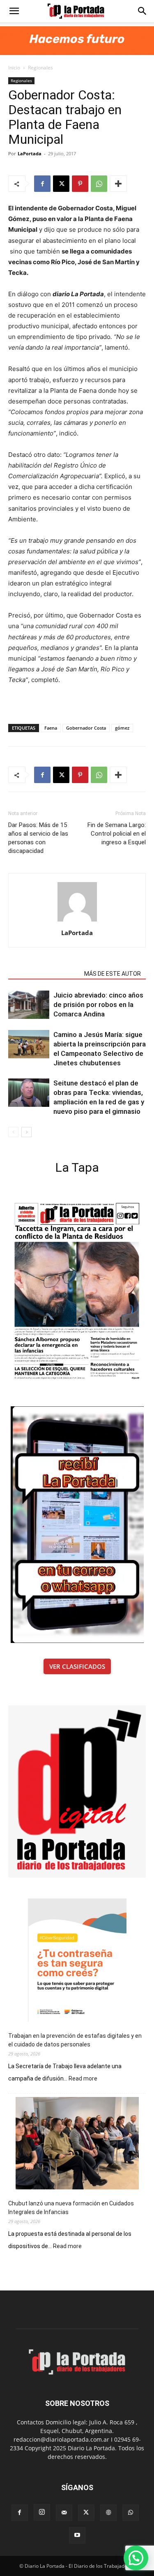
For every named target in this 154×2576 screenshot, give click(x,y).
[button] (14, 11)
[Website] (108, 2513)
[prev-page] (13, 1132)
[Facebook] (42, 184)
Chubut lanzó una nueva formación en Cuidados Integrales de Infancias (71, 2208)
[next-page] (26, 1132)
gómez (122, 728)
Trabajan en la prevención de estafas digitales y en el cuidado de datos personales (75, 2040)
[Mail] (64, 2513)
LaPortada (30, 153)
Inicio (14, 68)
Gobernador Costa (86, 728)
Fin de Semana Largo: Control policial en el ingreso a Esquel (117, 834)
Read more (83, 2079)
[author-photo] (77, 921)
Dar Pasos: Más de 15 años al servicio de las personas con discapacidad (38, 838)
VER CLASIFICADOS (77, 1666)
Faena (51, 728)
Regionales (40, 68)
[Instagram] (42, 2512)
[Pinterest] (80, 184)
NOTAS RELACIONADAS (44, 974)
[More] (118, 184)
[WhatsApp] (99, 184)
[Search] (143, 11)
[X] (61, 184)
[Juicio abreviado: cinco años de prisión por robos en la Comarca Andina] (29, 1005)
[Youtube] (77, 2535)
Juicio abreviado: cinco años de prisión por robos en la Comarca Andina (98, 1005)
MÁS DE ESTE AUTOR (113, 974)
